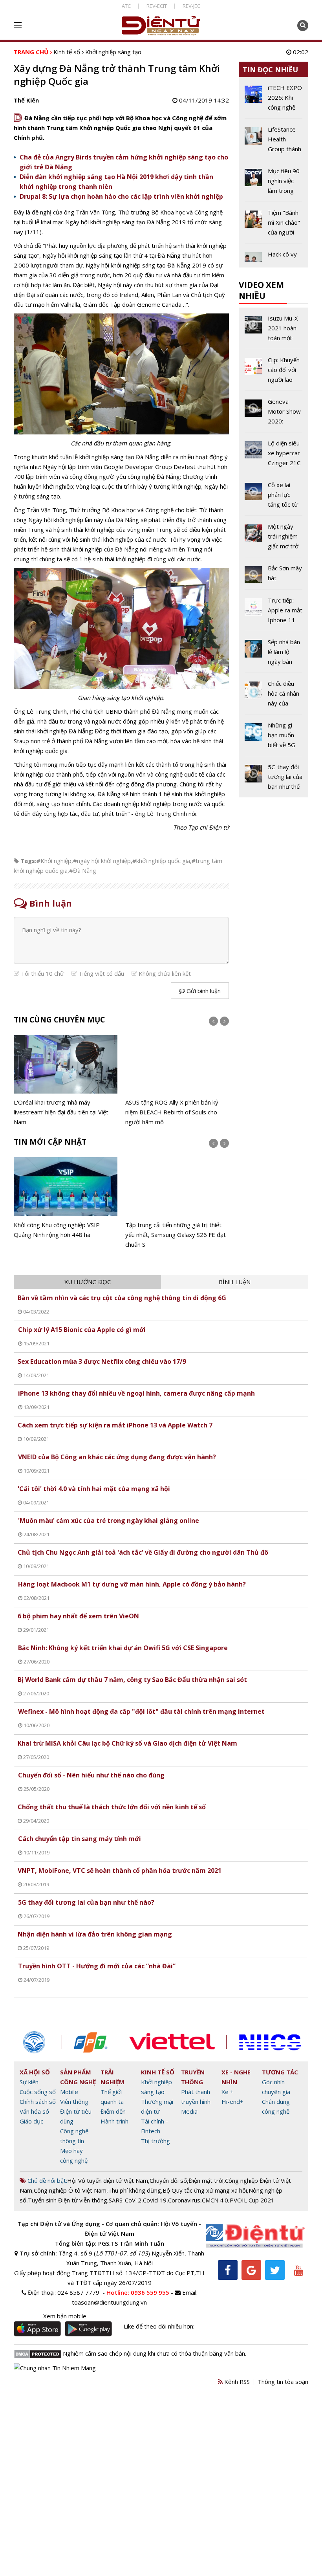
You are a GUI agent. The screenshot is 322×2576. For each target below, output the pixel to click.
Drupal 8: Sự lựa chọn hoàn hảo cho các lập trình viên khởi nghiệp (121, 196)
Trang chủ (31, 52)
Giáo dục (31, 2121)
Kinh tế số (67, 52)
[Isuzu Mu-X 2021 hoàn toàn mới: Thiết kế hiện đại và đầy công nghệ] (274, 331)
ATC (126, 6)
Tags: (28, 861)
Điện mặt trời (206, 2180)
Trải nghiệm (113, 2077)
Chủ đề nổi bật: (47, 2180)
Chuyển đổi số (168, 2180)
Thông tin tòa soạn (283, 2382)
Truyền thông (193, 2077)
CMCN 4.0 (215, 2200)
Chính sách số (38, 2101)
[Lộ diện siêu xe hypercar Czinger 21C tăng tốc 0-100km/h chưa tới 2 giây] (274, 456)
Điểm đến (113, 2111)
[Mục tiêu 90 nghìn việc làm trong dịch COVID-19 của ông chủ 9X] (274, 184)
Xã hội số (35, 2072)
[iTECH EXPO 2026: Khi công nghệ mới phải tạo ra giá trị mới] (274, 101)
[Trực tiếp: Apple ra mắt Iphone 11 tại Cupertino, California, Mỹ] (274, 613)
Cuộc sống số (38, 2092)
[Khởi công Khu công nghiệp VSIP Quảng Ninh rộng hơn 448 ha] (66, 1198)
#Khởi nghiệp (54, 861)
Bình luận (235, 1282)
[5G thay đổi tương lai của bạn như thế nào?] (274, 777)
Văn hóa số (34, 2111)
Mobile (69, 2092)
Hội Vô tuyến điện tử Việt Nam (108, 2180)
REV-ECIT (157, 6)
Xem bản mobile (65, 2316)
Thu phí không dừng (134, 2190)
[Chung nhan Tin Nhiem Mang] (55, 2367)
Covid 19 (155, 2200)
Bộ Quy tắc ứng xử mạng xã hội (205, 2190)
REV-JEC (191, 6)
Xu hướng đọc (88, 1282)
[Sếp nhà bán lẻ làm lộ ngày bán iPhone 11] (274, 655)
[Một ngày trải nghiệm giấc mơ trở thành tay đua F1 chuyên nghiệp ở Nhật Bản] (274, 539)
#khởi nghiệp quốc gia (161, 861)
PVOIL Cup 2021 (252, 2200)
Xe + (228, 2092)
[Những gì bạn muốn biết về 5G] (274, 738)
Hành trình (114, 2121)
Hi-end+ (232, 2101)
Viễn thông (74, 2101)
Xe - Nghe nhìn (236, 2077)
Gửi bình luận (203, 991)
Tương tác (280, 2072)
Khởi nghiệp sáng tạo (113, 52)
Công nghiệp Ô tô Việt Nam (70, 2190)
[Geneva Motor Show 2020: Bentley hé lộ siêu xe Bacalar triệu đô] (274, 414)
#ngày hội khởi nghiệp (102, 861)
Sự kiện (29, 2082)
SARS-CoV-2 (125, 2200)
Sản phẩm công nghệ (78, 2077)
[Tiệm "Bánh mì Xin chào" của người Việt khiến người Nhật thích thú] (274, 225)
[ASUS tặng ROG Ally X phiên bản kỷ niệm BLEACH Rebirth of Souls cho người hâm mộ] (177, 1081)
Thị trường (156, 2141)
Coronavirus (184, 2200)
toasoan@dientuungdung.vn (109, 2302)
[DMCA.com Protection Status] (38, 2353)
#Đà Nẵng (83, 870)
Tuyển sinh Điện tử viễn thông (68, 2200)
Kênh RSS (236, 2382)
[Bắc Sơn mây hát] (274, 576)
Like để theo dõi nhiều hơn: (159, 2326)
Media (189, 2111)
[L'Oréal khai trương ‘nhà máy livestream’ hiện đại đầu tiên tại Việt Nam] (66, 1081)
